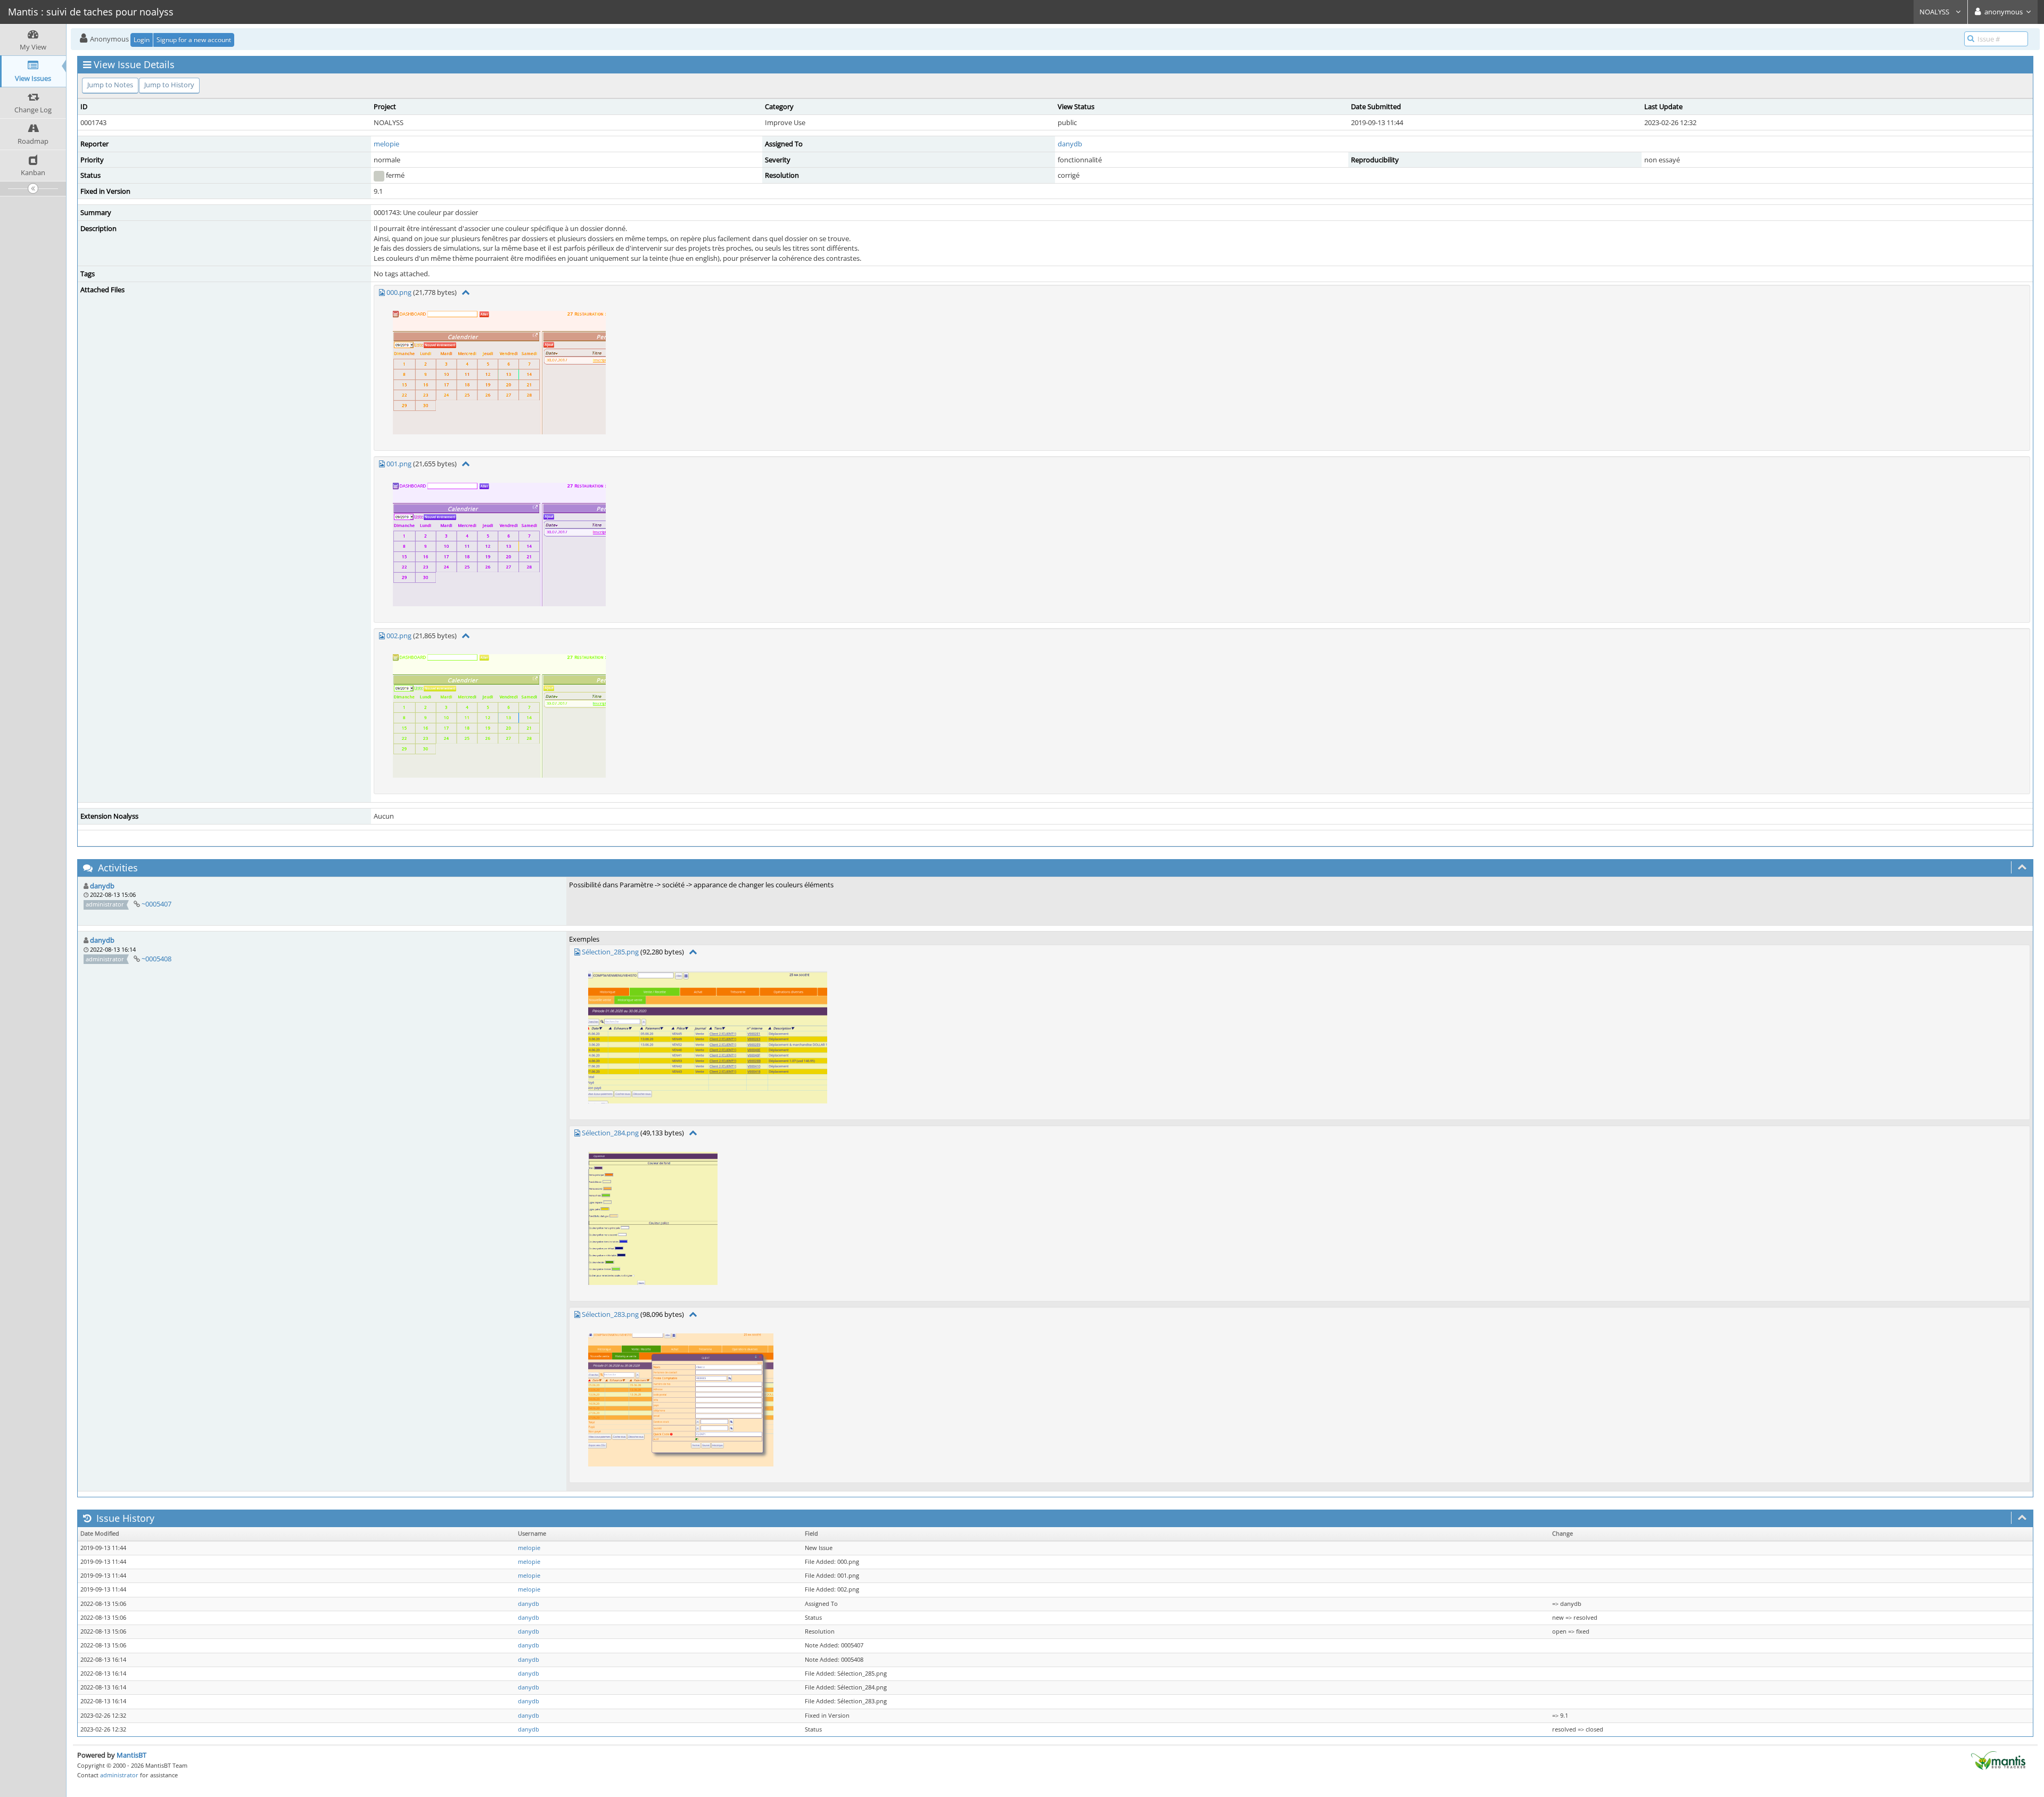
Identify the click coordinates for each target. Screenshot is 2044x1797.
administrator (119, 1775)
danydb (1070, 144)
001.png (399, 464)
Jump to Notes (110, 85)
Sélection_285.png (610, 952)
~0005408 (156, 959)
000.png (399, 292)
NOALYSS (1935, 12)
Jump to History (169, 85)
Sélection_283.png (610, 1314)
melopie (386, 144)
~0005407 (156, 904)
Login (142, 40)
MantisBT (131, 1755)
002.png (399, 636)
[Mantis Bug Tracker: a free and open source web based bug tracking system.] (1998, 1760)
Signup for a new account (194, 40)
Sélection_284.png (610, 1133)
